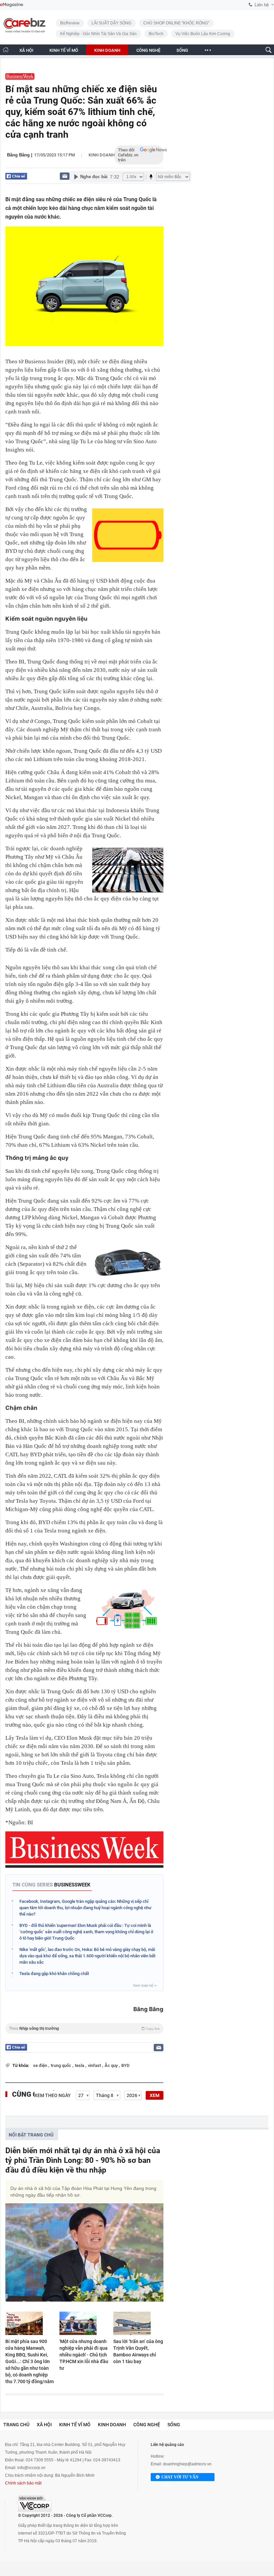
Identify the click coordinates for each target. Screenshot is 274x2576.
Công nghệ (147, 2425)
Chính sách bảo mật (23, 2483)
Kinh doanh (102, 155)
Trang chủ (16, 2425)
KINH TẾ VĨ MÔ (64, 50)
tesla (80, 2065)
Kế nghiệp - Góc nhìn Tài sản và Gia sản (98, 34)
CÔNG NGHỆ (148, 50)
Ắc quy (112, 2065)
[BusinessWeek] (20, 76)
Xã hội (44, 2425)
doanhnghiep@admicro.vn (187, 2464)
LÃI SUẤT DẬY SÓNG (111, 23)
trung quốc (61, 2065)
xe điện (41, 2065)
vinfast (95, 2065)
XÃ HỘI (26, 50)
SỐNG (182, 50)
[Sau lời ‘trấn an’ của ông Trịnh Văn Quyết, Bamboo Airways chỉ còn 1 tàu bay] (138, 2323)
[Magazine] (12, 5)
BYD (125, 2065)
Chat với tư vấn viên (180, 2478)
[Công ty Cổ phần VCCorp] (35, 2504)
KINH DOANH (107, 50)
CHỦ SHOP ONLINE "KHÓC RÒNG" (176, 23)
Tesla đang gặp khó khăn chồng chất (54, 1974)
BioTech (156, 34)
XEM (155, 2095)
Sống (174, 2425)
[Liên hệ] (65, 176)
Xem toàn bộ (145, 1985)
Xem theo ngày (53, 2095)
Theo (84, 2029)
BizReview (70, 23)
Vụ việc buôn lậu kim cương (203, 34)
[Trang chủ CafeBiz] (6, 50)
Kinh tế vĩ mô (75, 2425)
